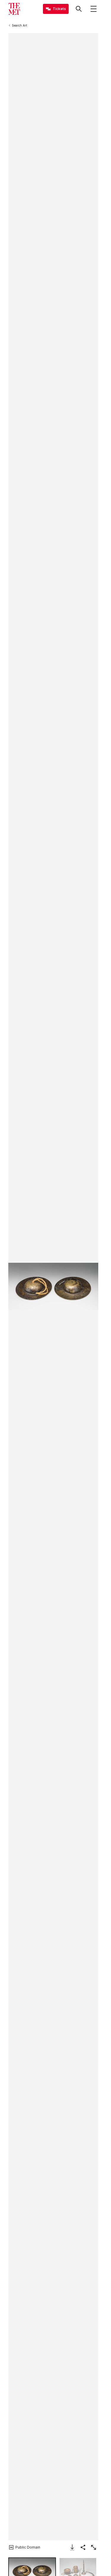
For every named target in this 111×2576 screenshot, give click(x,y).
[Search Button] (79, 9)
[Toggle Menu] (94, 9)
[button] (53, 1287)
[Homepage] (14, 9)
